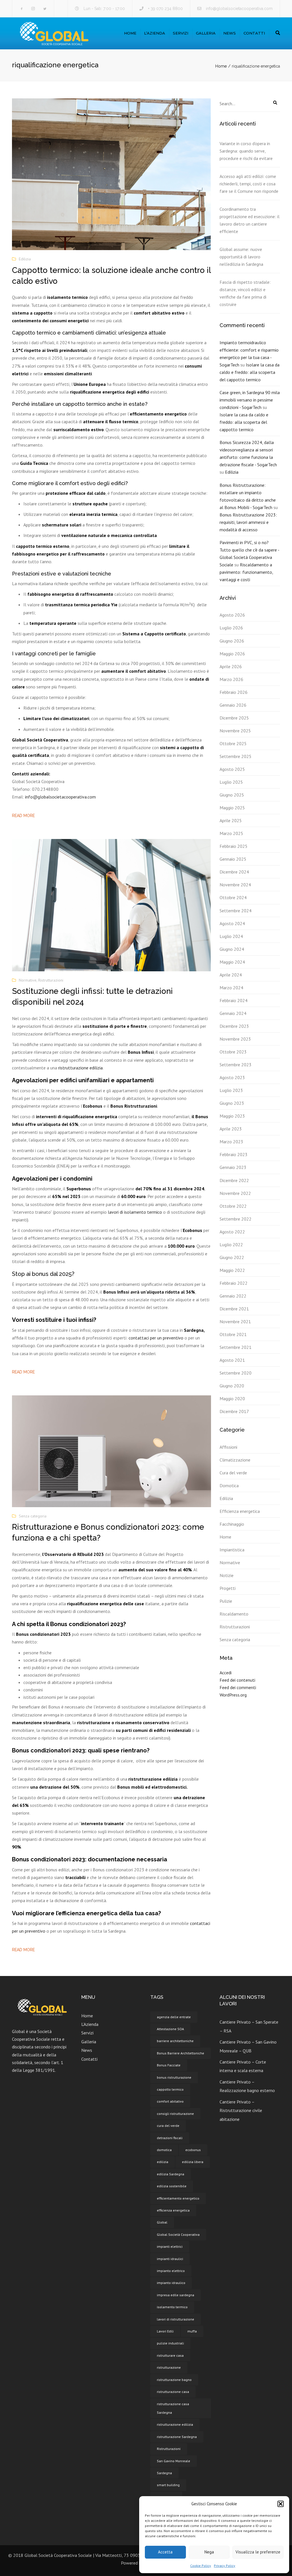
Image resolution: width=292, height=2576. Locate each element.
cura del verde (168, 2126)
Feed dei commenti (238, 1687)
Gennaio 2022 (233, 1296)
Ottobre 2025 (233, 743)
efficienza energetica (173, 2210)
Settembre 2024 (236, 911)
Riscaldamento (234, 1614)
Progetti (228, 1588)
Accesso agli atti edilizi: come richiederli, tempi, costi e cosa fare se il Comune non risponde (249, 184)
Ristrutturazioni (51, 980)
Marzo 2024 (231, 988)
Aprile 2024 (231, 975)
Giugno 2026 (232, 641)
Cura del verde (233, 1473)
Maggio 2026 (232, 654)
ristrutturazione (169, 2367)
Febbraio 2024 (234, 1000)
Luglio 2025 (231, 782)
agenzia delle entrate (174, 2017)
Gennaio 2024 (233, 1013)
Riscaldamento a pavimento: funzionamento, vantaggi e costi (246, 572)
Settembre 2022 (236, 1219)
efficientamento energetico (178, 2198)
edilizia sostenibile (172, 2186)
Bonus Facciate (169, 2065)
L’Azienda (155, 33)
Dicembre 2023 (234, 1026)
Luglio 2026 (231, 628)
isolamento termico (172, 2307)
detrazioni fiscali (170, 2138)
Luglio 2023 (231, 1090)
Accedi (226, 1673)
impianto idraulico (171, 2283)
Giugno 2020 (232, 1386)
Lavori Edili (165, 2331)
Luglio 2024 (231, 936)
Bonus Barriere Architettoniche (181, 2053)
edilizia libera (193, 2162)
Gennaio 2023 (233, 1167)
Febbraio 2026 (234, 692)
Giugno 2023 (232, 1103)
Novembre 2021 (235, 1322)
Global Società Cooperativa (178, 2235)
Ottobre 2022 (233, 1206)
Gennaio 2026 (233, 705)
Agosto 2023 (232, 1077)
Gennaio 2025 (233, 859)
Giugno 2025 (232, 795)
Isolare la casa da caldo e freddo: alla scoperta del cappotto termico (250, 372)
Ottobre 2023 (233, 1052)
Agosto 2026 (232, 615)
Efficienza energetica (240, 1511)
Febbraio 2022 (234, 1283)
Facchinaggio (232, 1524)
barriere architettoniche (175, 2041)
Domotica (229, 1485)
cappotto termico (170, 2089)
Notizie (227, 1575)
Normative (28, 980)
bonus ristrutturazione (174, 2077)
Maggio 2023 (232, 1116)
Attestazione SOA (170, 2029)
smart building (168, 2485)
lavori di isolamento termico (135, 1212)
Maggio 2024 (232, 962)
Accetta (165, 2552)
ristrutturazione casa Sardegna (173, 2408)
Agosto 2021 (232, 1360)
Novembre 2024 (235, 885)
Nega (209, 2552)
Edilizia (25, 259)
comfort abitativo (170, 2101)
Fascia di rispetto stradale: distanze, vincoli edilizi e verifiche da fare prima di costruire (245, 293)
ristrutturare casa (170, 2355)
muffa (192, 2331)
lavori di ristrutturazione (176, 2319)
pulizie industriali (170, 2343)
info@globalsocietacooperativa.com (239, 9)
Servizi (181, 33)
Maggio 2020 (232, 1399)
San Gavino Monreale (174, 2461)
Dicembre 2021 (234, 1309)
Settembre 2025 (236, 756)
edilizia (163, 2162)
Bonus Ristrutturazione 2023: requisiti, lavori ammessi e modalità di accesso (248, 522)
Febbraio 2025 (234, 846)
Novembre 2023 (235, 1039)
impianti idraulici (170, 2259)
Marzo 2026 (231, 679)
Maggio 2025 (232, 808)
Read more (23, 816)
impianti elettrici (170, 2246)
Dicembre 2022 (234, 1180)
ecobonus (193, 2150)
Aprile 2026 (231, 666)
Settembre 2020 (236, 1373)
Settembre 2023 (236, 1065)
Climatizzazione (235, 1460)
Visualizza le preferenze (258, 2552)
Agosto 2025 (232, 769)
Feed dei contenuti (237, 1680)
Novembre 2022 (235, 1193)
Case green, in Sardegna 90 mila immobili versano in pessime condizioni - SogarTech (250, 400)
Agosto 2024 (232, 923)
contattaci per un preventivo (156, 1338)
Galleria (206, 33)
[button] (281, 2504)
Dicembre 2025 (234, 718)
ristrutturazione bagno (174, 2380)
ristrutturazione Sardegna (177, 2437)
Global (162, 2222)
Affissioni (228, 1447)
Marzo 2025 (231, 833)
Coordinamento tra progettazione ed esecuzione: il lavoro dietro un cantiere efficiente (250, 220)
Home (130, 33)
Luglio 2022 (231, 1245)
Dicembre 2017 (234, 1411)
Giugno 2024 (232, 949)
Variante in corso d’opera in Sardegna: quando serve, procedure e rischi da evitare (246, 151)
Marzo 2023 (231, 1142)
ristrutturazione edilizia (80, 1068)
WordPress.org (233, 1695)
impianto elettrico (171, 2271)
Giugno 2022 (232, 1257)
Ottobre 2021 (233, 1334)
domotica (164, 2150)
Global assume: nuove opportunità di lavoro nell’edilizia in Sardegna (241, 257)
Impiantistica (232, 1550)
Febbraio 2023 (234, 1154)
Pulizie (226, 1601)
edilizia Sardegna (171, 2174)
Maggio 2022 (232, 1270)
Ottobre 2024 (233, 897)
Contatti (254, 33)
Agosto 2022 (232, 1232)
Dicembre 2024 (234, 872)
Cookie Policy (201, 2566)
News (230, 33)
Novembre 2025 (235, 731)
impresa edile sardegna (176, 2295)
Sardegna (164, 2473)
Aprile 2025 (231, 820)
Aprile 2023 (231, 1129)
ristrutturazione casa (173, 2392)
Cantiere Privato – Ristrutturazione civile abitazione (241, 2110)
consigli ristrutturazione (175, 2114)
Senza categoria (33, 1516)
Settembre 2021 (236, 1347)
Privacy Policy (225, 2566)
